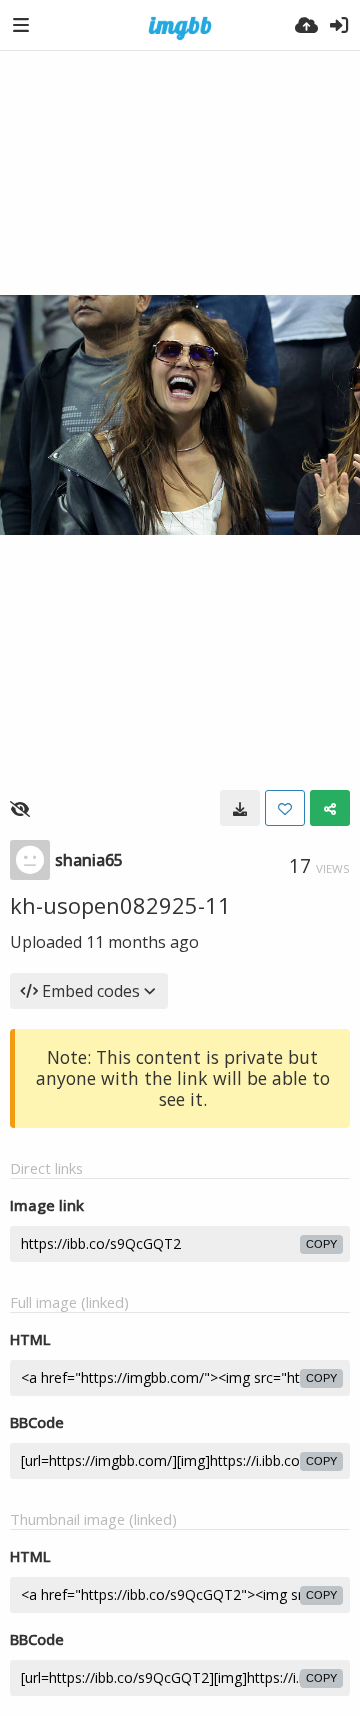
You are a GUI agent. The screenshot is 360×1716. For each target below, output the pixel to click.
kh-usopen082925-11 (120, 905)
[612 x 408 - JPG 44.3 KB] (240, 808)
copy (321, 1244)
